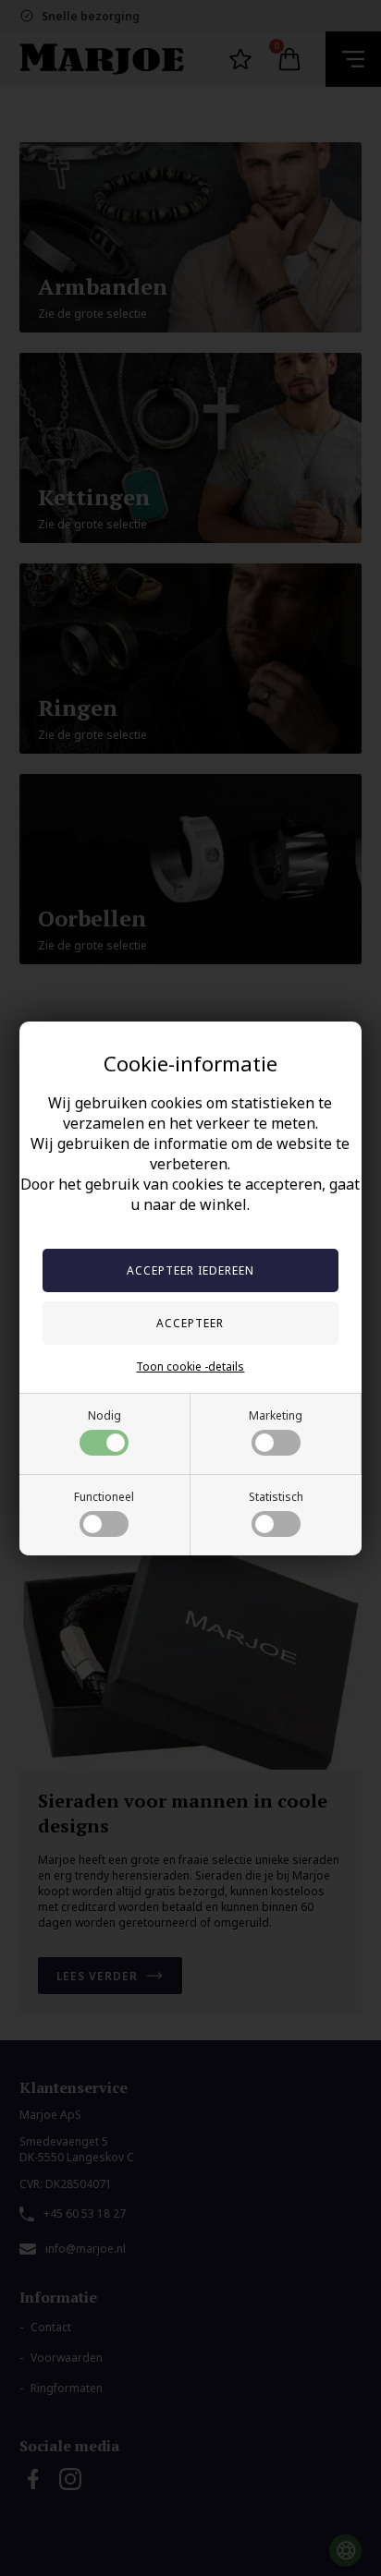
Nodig (104, 1415)
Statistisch (276, 1497)
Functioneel (104, 1497)
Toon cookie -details (190, 1367)
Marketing (276, 1415)
